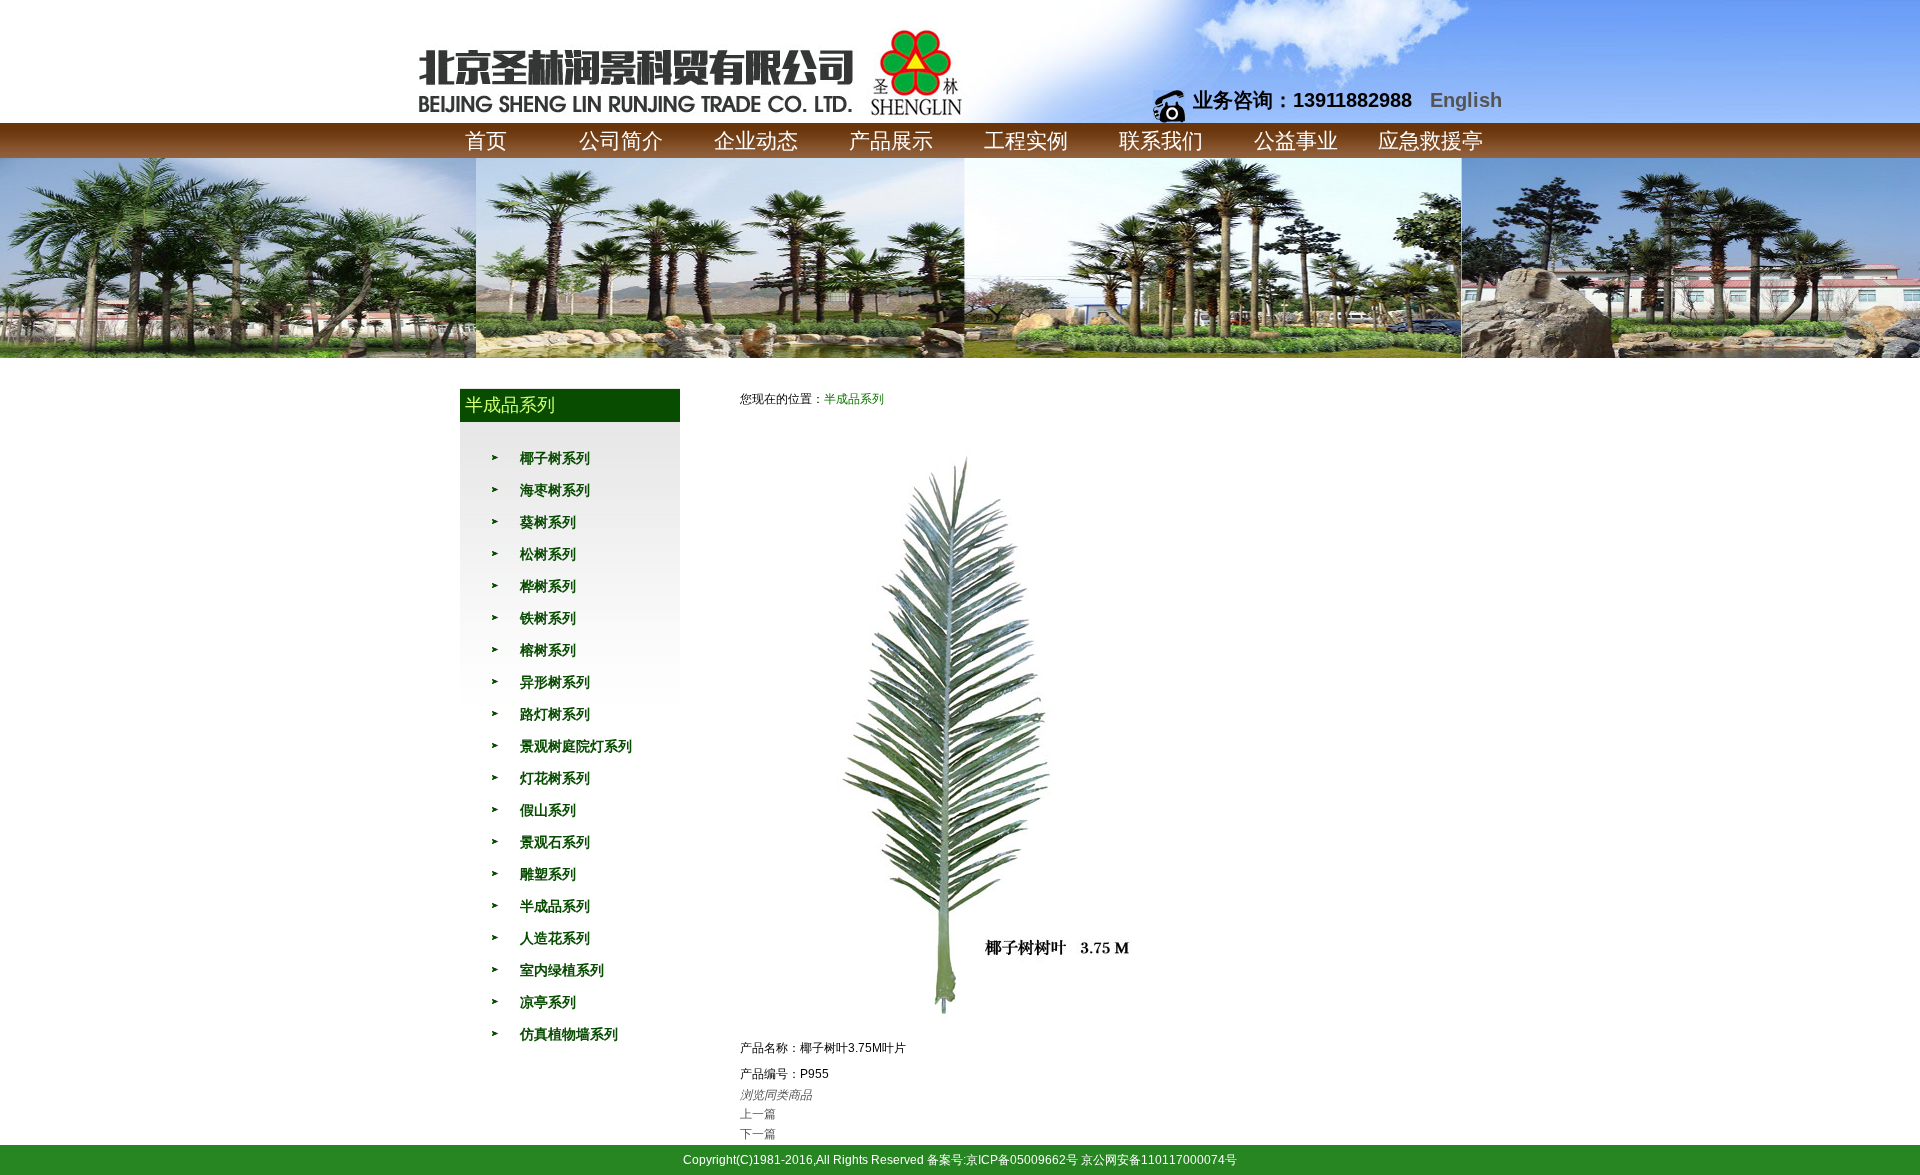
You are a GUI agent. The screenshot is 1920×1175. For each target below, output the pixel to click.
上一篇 (758, 1114)
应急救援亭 (1430, 140)
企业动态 (756, 140)
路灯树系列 (555, 714)
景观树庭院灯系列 (576, 746)
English (1466, 100)
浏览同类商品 (776, 1095)
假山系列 (548, 810)
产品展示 (891, 140)
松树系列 (548, 554)
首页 (486, 140)
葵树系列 (548, 522)
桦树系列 (548, 586)
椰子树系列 (555, 458)
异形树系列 (555, 682)
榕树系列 (548, 650)
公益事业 (1296, 140)
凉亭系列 (548, 1002)
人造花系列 (555, 938)
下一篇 (758, 1134)
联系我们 (1161, 140)
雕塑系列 (548, 874)
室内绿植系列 (562, 970)
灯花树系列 (555, 778)
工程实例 (1026, 140)
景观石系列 (555, 842)
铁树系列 (548, 618)
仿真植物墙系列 (569, 1034)
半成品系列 (555, 906)
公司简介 (621, 140)
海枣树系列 (555, 490)
